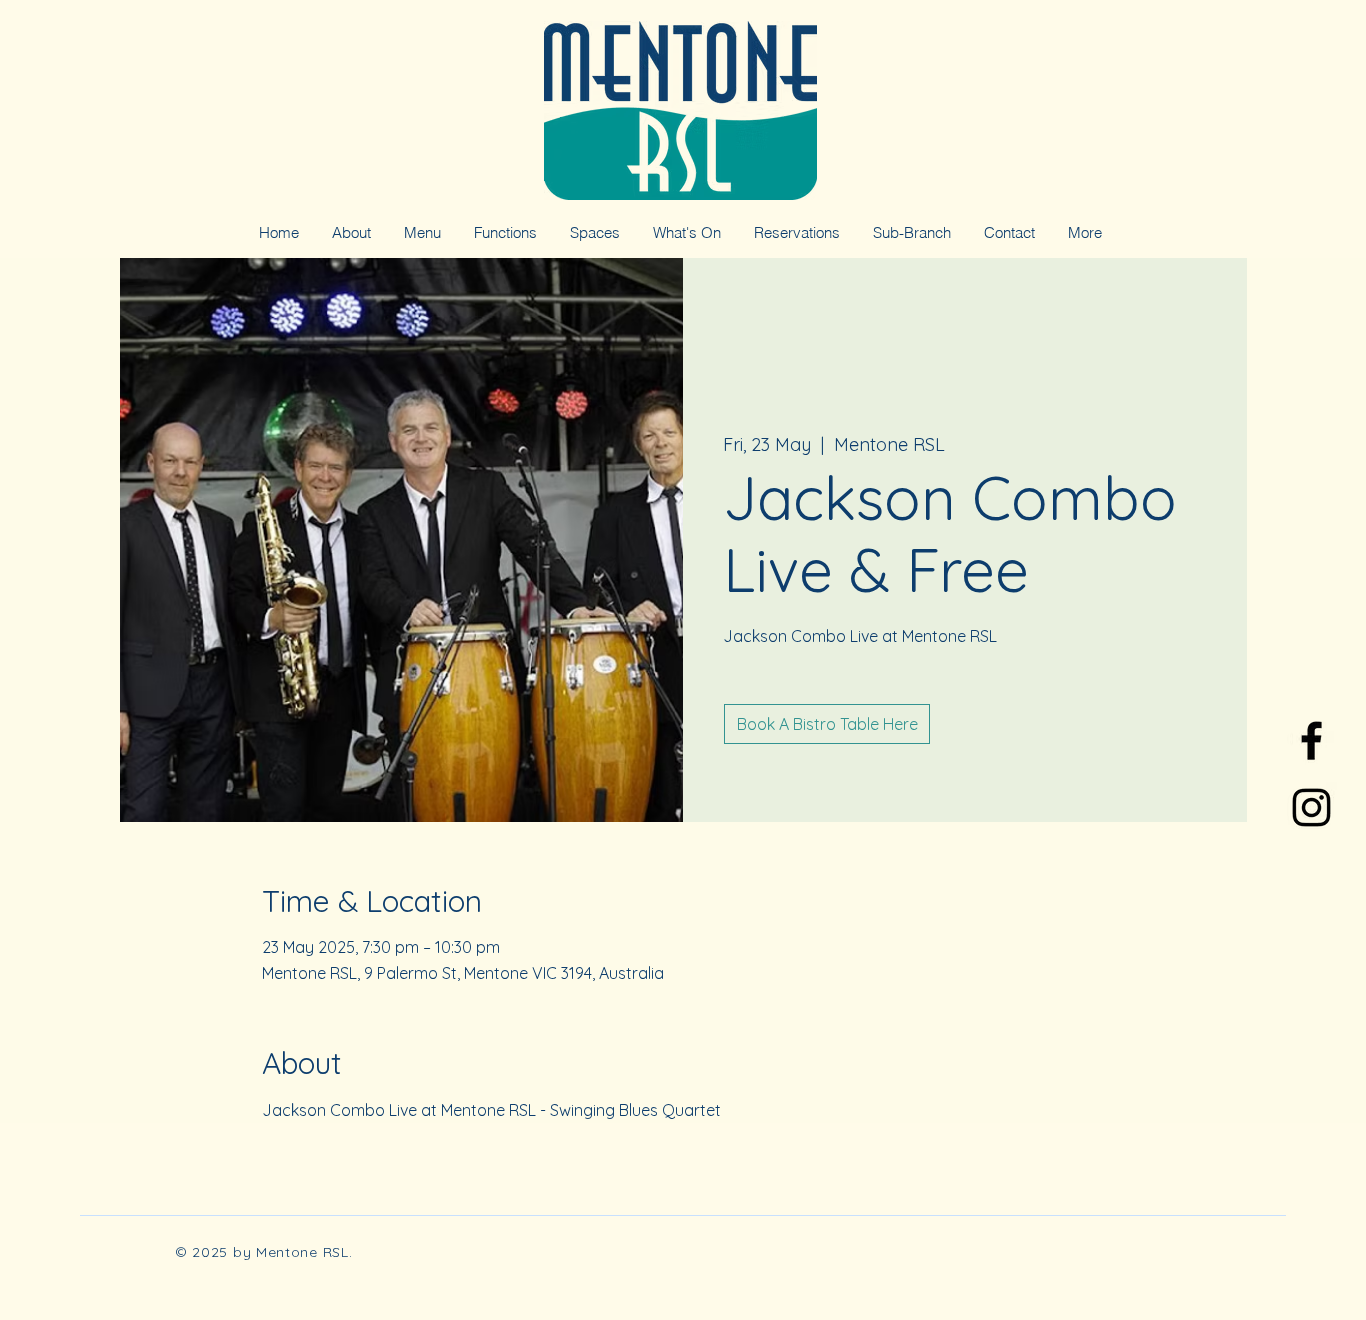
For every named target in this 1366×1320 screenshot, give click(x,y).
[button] (911, 233)
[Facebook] (1311, 740)
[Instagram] (1311, 807)
